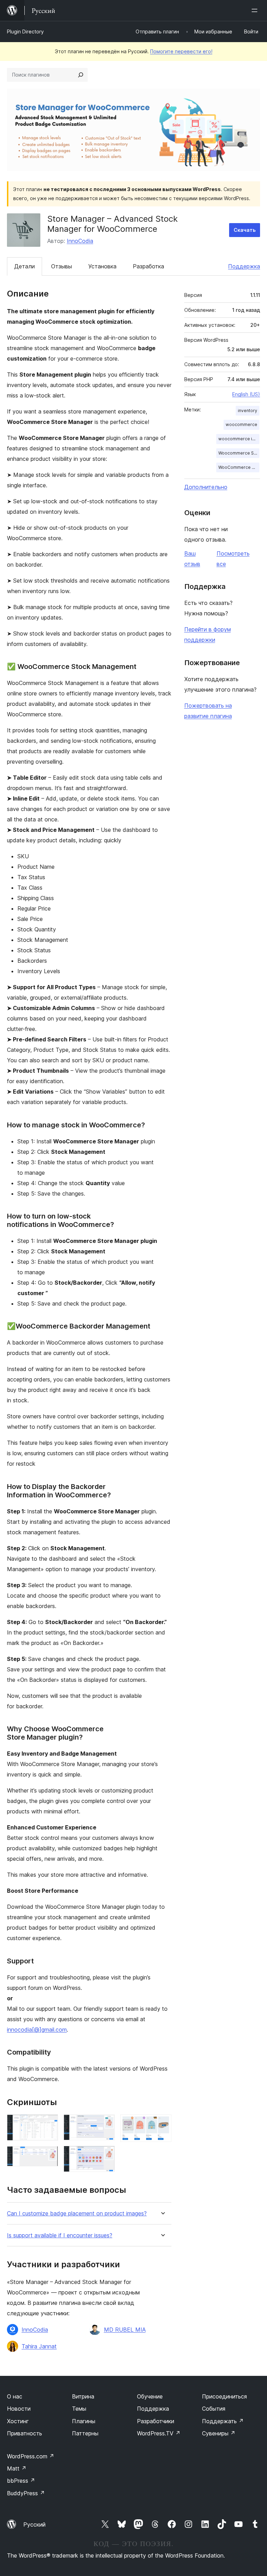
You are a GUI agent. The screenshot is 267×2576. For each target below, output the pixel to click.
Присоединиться (224, 2396)
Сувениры (219, 2433)
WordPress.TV (159, 2433)
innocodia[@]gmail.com (37, 2030)
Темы (79, 2409)
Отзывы (62, 266)
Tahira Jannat (39, 2346)
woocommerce (241, 424)
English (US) (246, 394)
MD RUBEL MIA (125, 2330)
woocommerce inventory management (239, 439)
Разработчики (156, 2421)
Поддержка (244, 266)
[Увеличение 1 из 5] (49, 2124)
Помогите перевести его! (181, 51)
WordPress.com (31, 2456)
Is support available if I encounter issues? (60, 2235)
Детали (25, 266)
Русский (34, 2524)
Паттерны (85, 2433)
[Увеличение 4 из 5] (105, 2155)
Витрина (83, 2396)
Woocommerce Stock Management (239, 453)
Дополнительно (206, 487)
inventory (248, 411)
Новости (19, 2409)
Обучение (150, 2396)
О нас (15, 2396)
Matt (17, 2468)
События (214, 2409)
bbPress (21, 2481)
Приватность (25, 2433)
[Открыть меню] (256, 10)
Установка (102, 266)
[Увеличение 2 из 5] (49, 2156)
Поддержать (223, 2421)
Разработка (148, 266)
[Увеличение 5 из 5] (162, 2124)
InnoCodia (80, 241)
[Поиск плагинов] (81, 75)
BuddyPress (26, 2493)
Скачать (245, 230)
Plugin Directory (25, 31)
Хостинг (18, 2421)
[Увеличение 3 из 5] (105, 2124)
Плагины (84, 2421)
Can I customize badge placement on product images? (77, 2213)
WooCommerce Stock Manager (239, 467)
